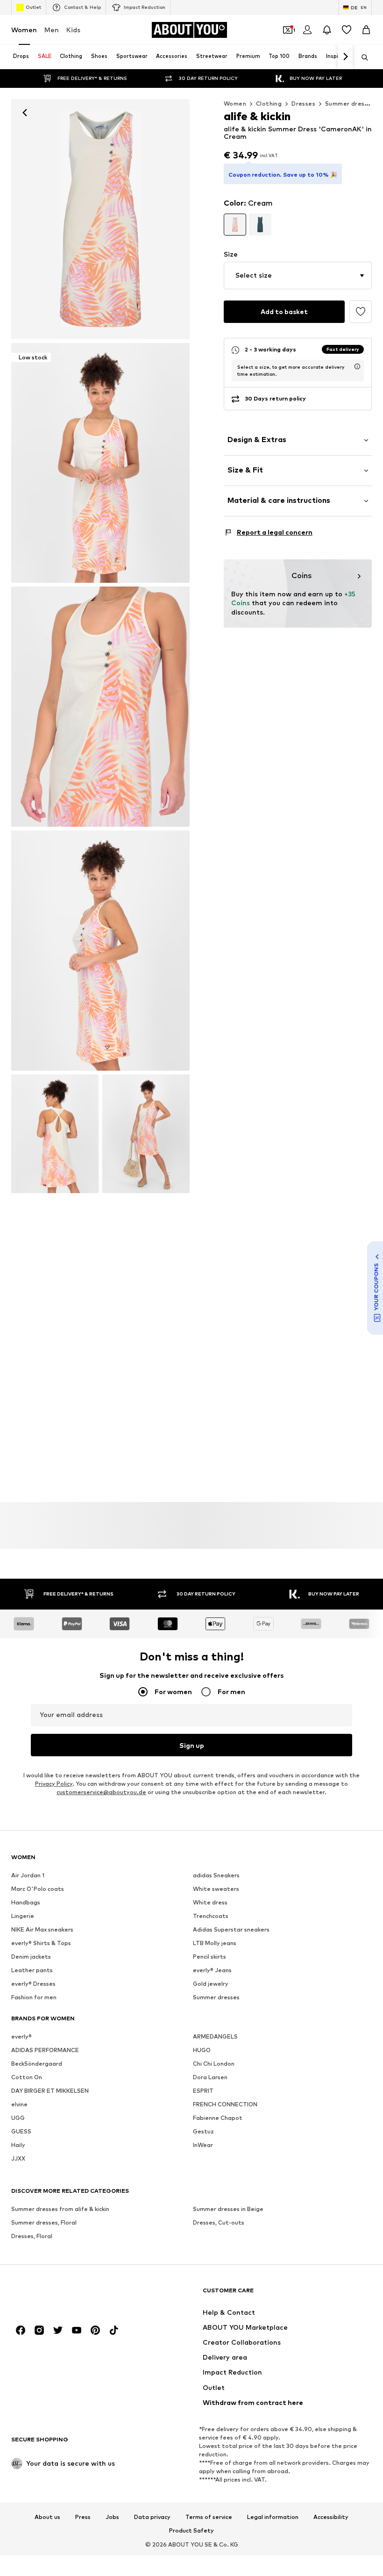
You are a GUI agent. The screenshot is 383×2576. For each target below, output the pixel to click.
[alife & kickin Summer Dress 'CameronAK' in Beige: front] (100, 219)
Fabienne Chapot (218, 2118)
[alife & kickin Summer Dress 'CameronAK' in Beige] (100, 707)
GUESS (21, 2131)
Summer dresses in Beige (228, 2209)
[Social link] (21, 2330)
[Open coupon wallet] (288, 30)
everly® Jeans (212, 1970)
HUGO (202, 2050)
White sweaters (216, 1889)
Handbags (26, 1902)
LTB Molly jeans (215, 1943)
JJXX (18, 2158)
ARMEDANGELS (215, 2036)
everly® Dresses (33, 1984)
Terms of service (209, 2517)
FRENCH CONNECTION (225, 2104)
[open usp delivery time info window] (357, 366)
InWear (203, 2145)
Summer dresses (350, 104)
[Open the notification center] (327, 30)
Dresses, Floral (32, 2236)
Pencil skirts (209, 1957)
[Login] (307, 30)
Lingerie (23, 1916)
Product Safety (191, 2531)
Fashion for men (34, 1997)
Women (24, 30)
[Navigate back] (25, 113)
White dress (210, 1902)
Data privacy (152, 2517)
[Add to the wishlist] (361, 312)
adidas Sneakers (216, 1875)
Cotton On (27, 2077)
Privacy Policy (54, 1784)
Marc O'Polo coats (38, 1889)
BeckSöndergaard (37, 2064)
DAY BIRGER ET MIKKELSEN (50, 2091)
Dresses (303, 104)
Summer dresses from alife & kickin (60, 2209)
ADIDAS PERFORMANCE (45, 2050)
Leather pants (32, 1970)
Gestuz (203, 2131)
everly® (21, 2036)
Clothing (269, 104)
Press (83, 2517)
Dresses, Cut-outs (219, 2222)
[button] (298, 275)
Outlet (33, 7)
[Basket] (366, 30)
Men (52, 30)
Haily (18, 2145)
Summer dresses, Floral (44, 2222)
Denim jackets (31, 1957)
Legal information (273, 2517)
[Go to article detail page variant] (235, 225)
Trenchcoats (211, 1916)
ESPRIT (203, 2091)
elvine (19, 2104)
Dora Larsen (210, 2077)
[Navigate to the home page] (62, 2295)
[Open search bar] (362, 57)
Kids (73, 30)
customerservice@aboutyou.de (101, 1792)
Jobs (112, 2517)
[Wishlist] (347, 30)
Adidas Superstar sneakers (231, 1929)
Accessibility (331, 2517)
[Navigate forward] (345, 57)
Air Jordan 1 (28, 1875)
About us (47, 2517)
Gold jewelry (211, 1984)
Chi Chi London (214, 2064)
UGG (18, 2118)
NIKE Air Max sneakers (42, 1929)
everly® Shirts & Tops (41, 1943)
